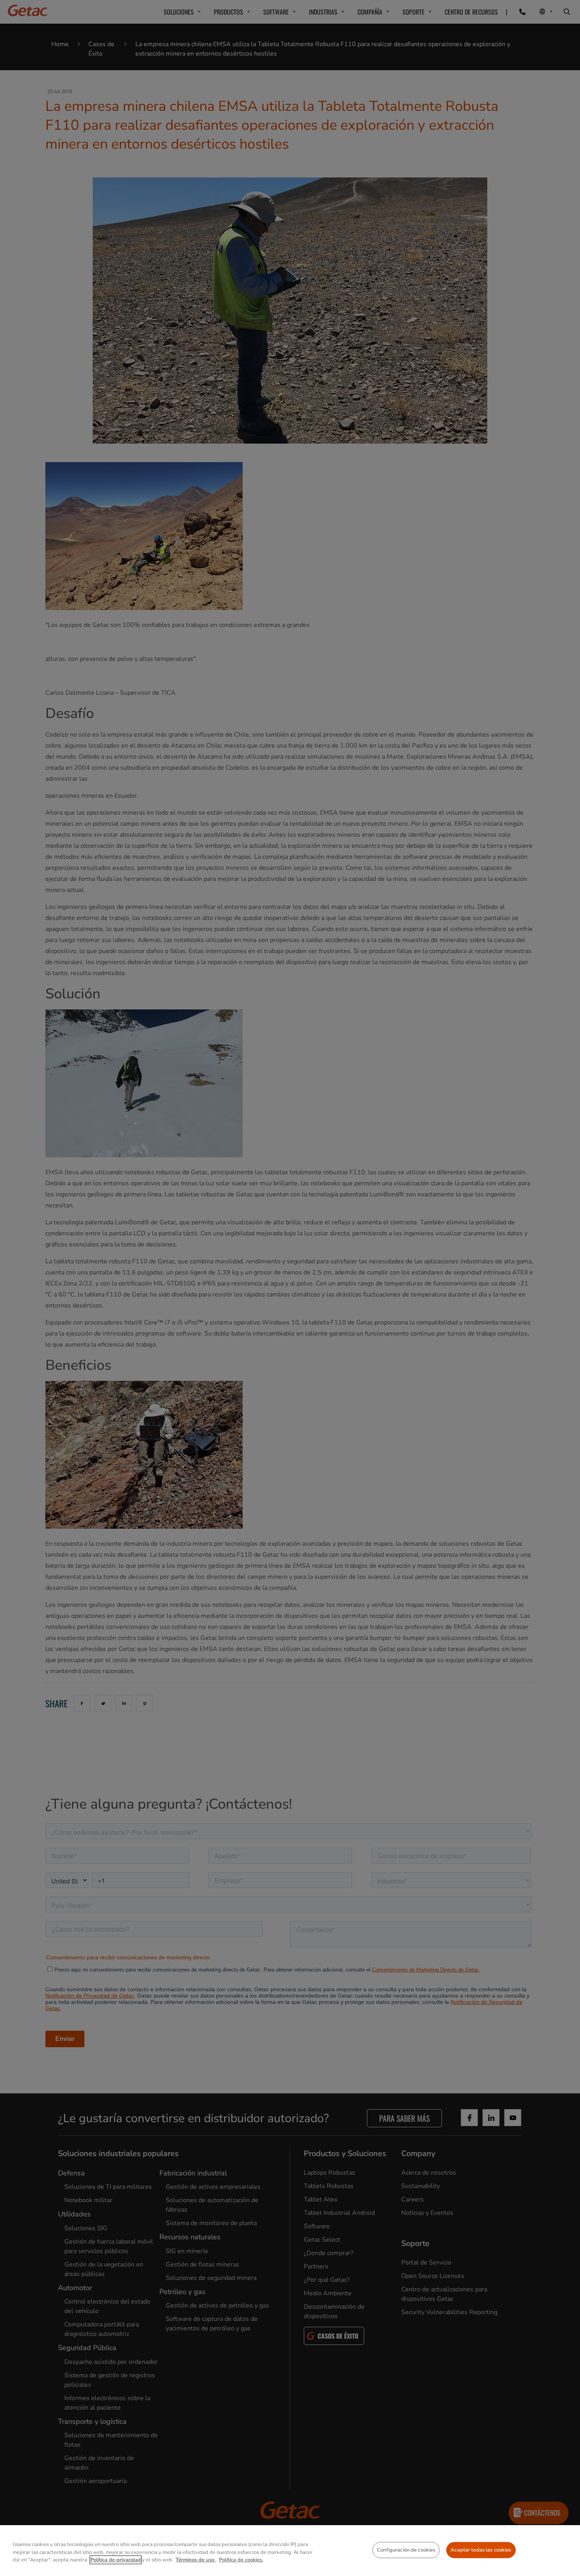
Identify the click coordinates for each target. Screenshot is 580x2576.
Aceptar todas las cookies (481, 2550)
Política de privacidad (116, 2560)
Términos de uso (196, 2560)
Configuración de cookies (406, 2550)
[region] (290, 2551)
